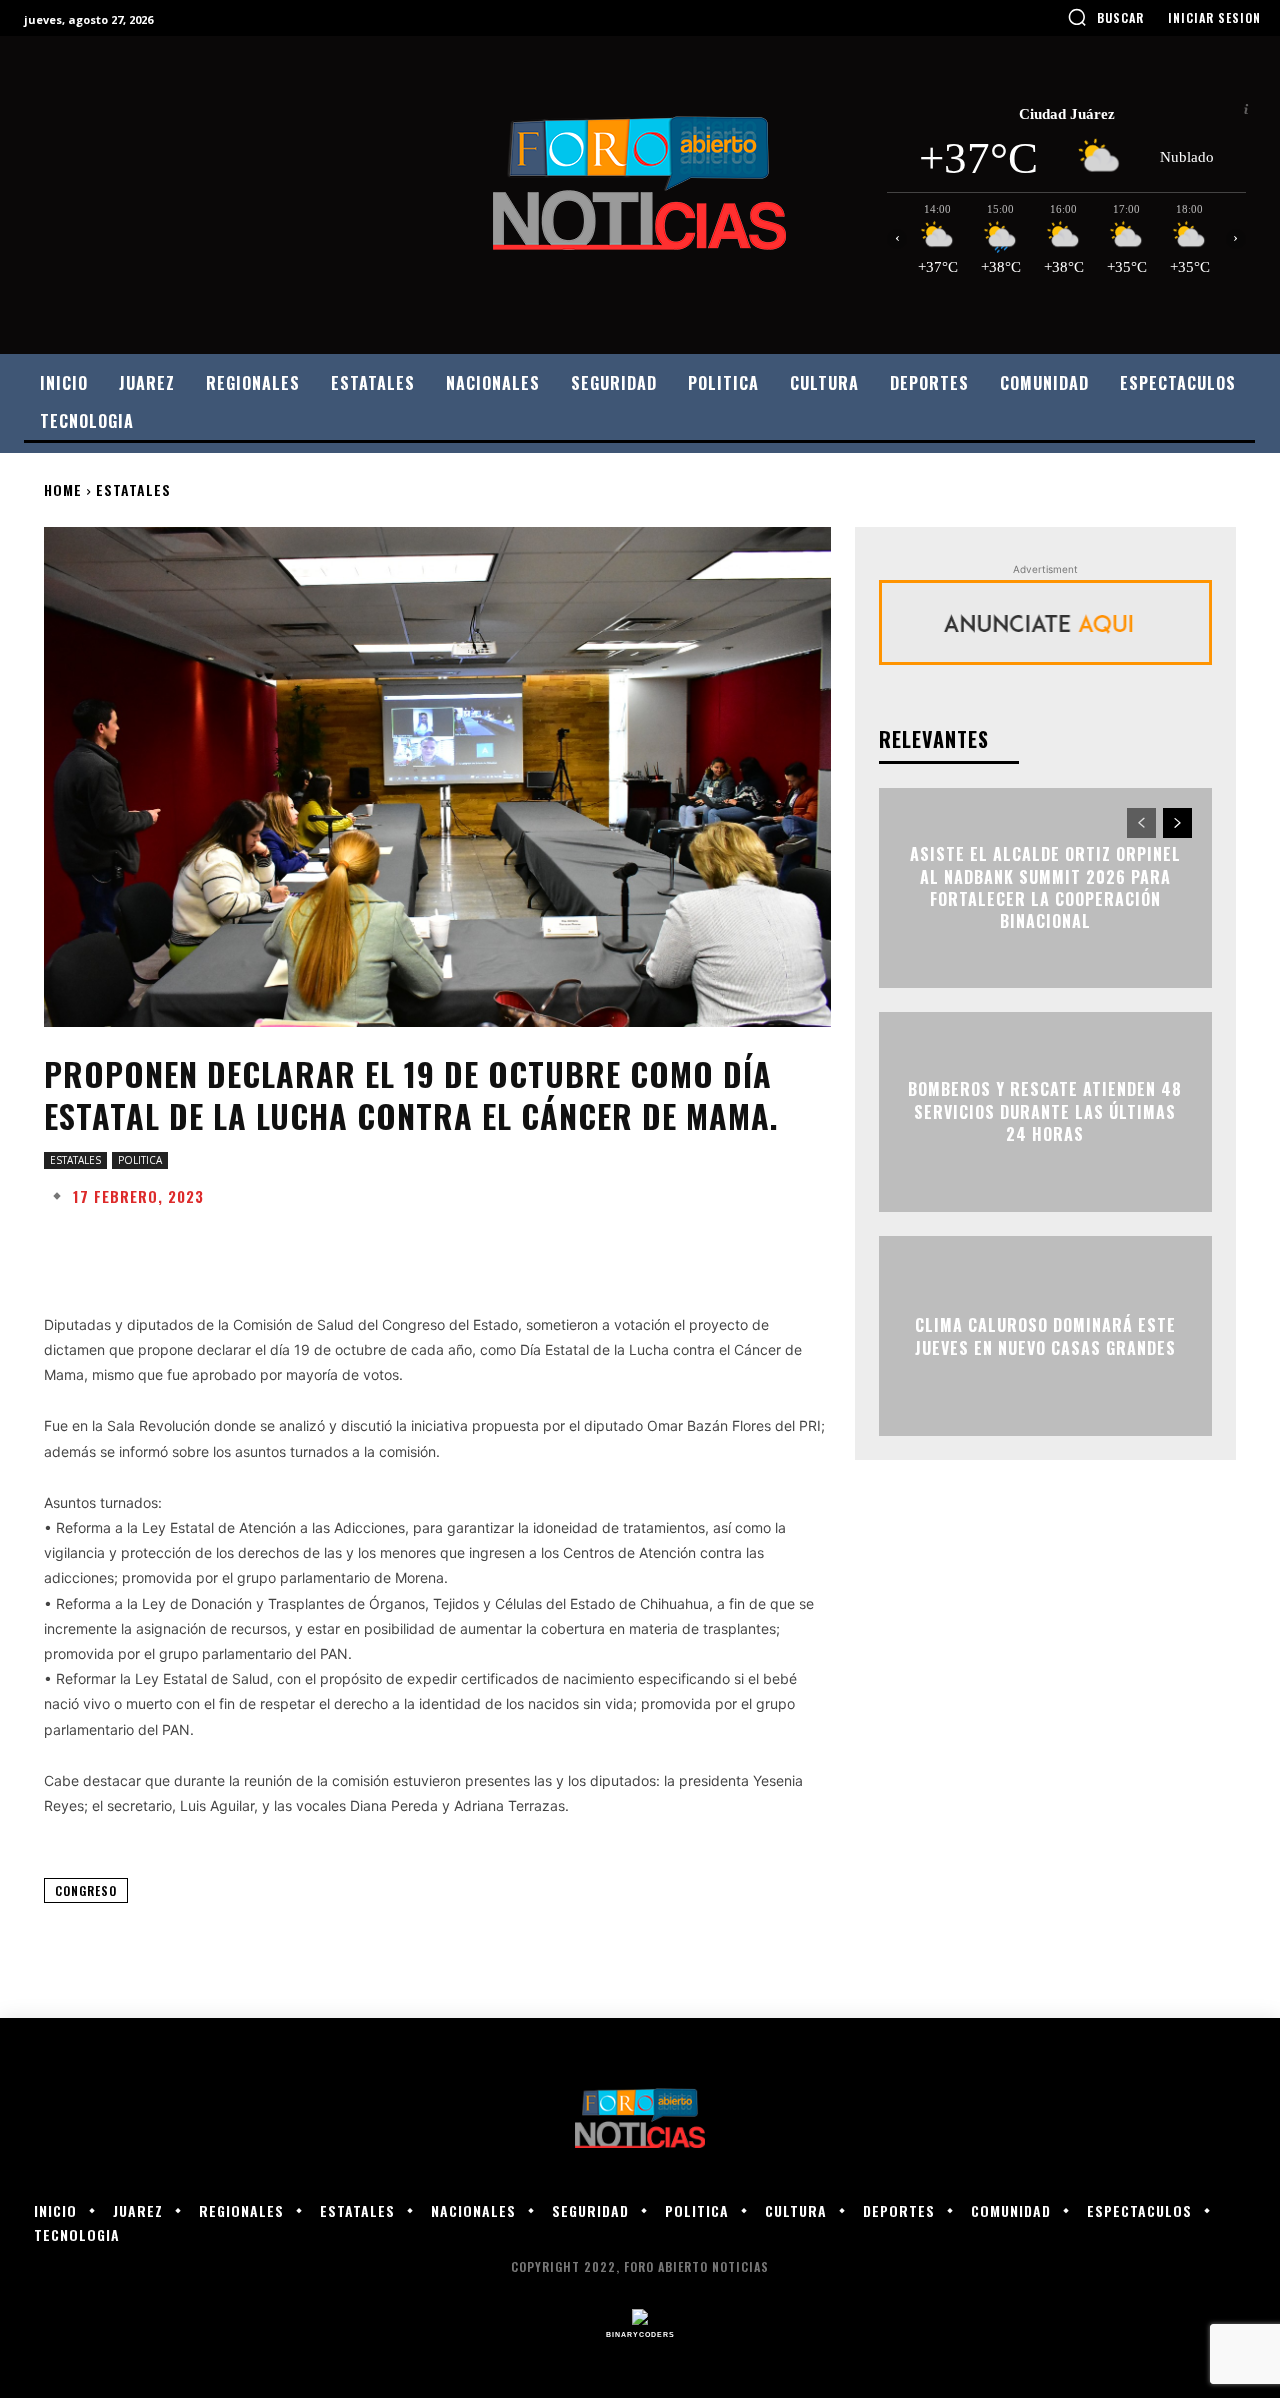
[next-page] (1177, 823)
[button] (1105, 17)
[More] (683, 1245)
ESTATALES (133, 489)
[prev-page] (1141, 823)
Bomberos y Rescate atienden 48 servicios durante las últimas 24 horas (1045, 1112)
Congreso (86, 1890)
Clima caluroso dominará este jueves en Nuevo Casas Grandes (1045, 1336)
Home (63, 489)
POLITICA (140, 1160)
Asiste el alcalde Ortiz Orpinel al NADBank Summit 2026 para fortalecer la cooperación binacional (1045, 888)
